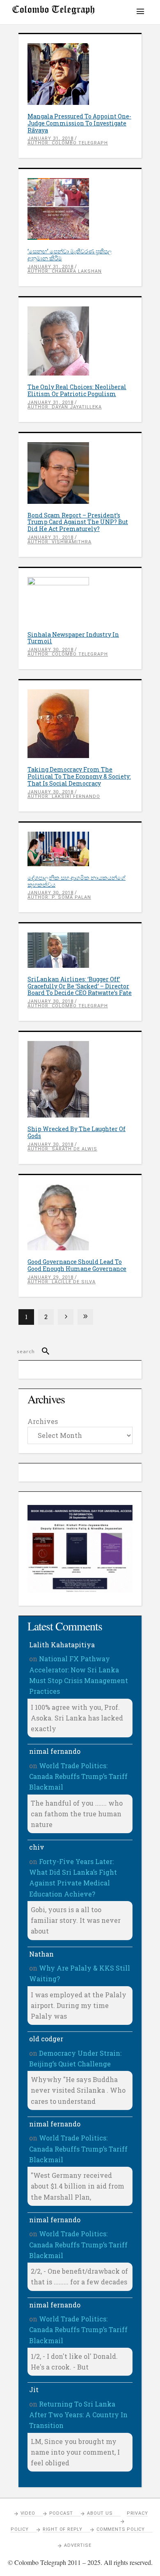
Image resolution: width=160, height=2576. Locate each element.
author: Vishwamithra (59, 542)
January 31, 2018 (50, 138)
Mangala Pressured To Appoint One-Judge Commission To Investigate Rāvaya (79, 123)
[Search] (42, 1352)
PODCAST (61, 2513)
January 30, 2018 (50, 650)
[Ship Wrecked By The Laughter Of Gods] (80, 1079)
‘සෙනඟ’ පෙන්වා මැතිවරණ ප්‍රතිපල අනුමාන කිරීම (70, 255)
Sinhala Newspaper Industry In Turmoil (73, 638)
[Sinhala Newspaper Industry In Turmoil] (80, 600)
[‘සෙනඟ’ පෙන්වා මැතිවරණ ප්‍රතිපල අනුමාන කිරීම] (80, 209)
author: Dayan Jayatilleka (65, 407)
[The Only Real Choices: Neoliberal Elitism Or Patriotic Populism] (80, 341)
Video (28, 2513)
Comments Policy (121, 2529)
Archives (43, 1421)
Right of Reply (63, 2529)
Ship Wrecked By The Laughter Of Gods (77, 1132)
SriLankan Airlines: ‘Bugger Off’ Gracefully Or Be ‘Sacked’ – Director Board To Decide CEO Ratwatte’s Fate (80, 986)
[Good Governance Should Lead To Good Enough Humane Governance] (80, 1217)
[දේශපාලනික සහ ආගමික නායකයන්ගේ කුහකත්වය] (80, 849)
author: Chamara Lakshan (65, 271)
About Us (100, 2513)
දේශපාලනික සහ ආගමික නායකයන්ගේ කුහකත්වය (77, 881)
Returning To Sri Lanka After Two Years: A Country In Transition (78, 2415)
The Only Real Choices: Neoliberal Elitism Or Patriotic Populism (77, 390)
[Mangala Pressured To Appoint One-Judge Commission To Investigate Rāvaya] (80, 74)
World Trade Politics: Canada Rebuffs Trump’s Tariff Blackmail (78, 1776)
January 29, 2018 (50, 1277)
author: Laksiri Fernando (64, 796)
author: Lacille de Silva (62, 1282)
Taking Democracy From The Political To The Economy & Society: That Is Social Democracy (79, 776)
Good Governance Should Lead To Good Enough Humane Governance (77, 1265)
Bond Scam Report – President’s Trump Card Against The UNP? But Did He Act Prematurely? (78, 522)
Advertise (78, 2545)
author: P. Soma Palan (59, 897)
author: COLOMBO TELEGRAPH (68, 143)
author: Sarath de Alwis (62, 1149)
